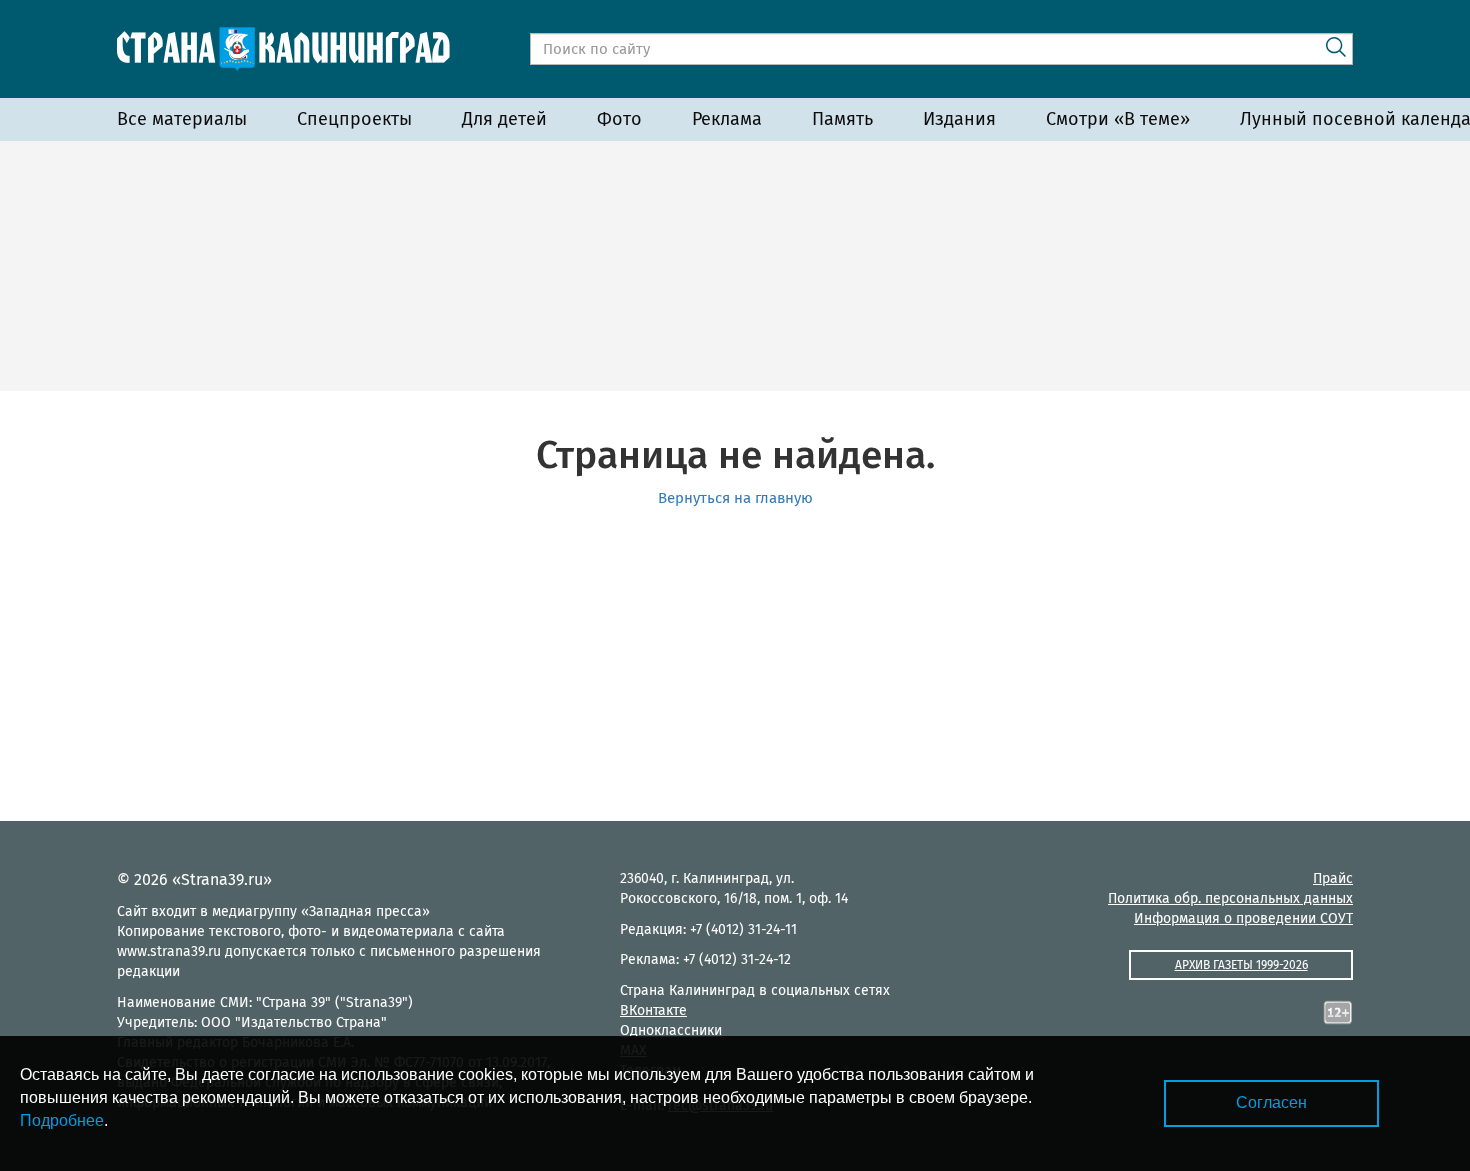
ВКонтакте (653, 1010)
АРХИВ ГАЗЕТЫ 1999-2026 (1241, 965)
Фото (619, 119)
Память (842, 119)
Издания (959, 119)
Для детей (504, 119)
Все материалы (182, 119)
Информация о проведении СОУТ (1243, 918)
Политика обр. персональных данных (1230, 898)
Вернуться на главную (735, 498)
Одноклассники (671, 1030)
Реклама (727, 119)
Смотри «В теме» (1118, 119)
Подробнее (62, 1120)
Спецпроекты (354, 119)
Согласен (1271, 1102)
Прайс (1333, 878)
